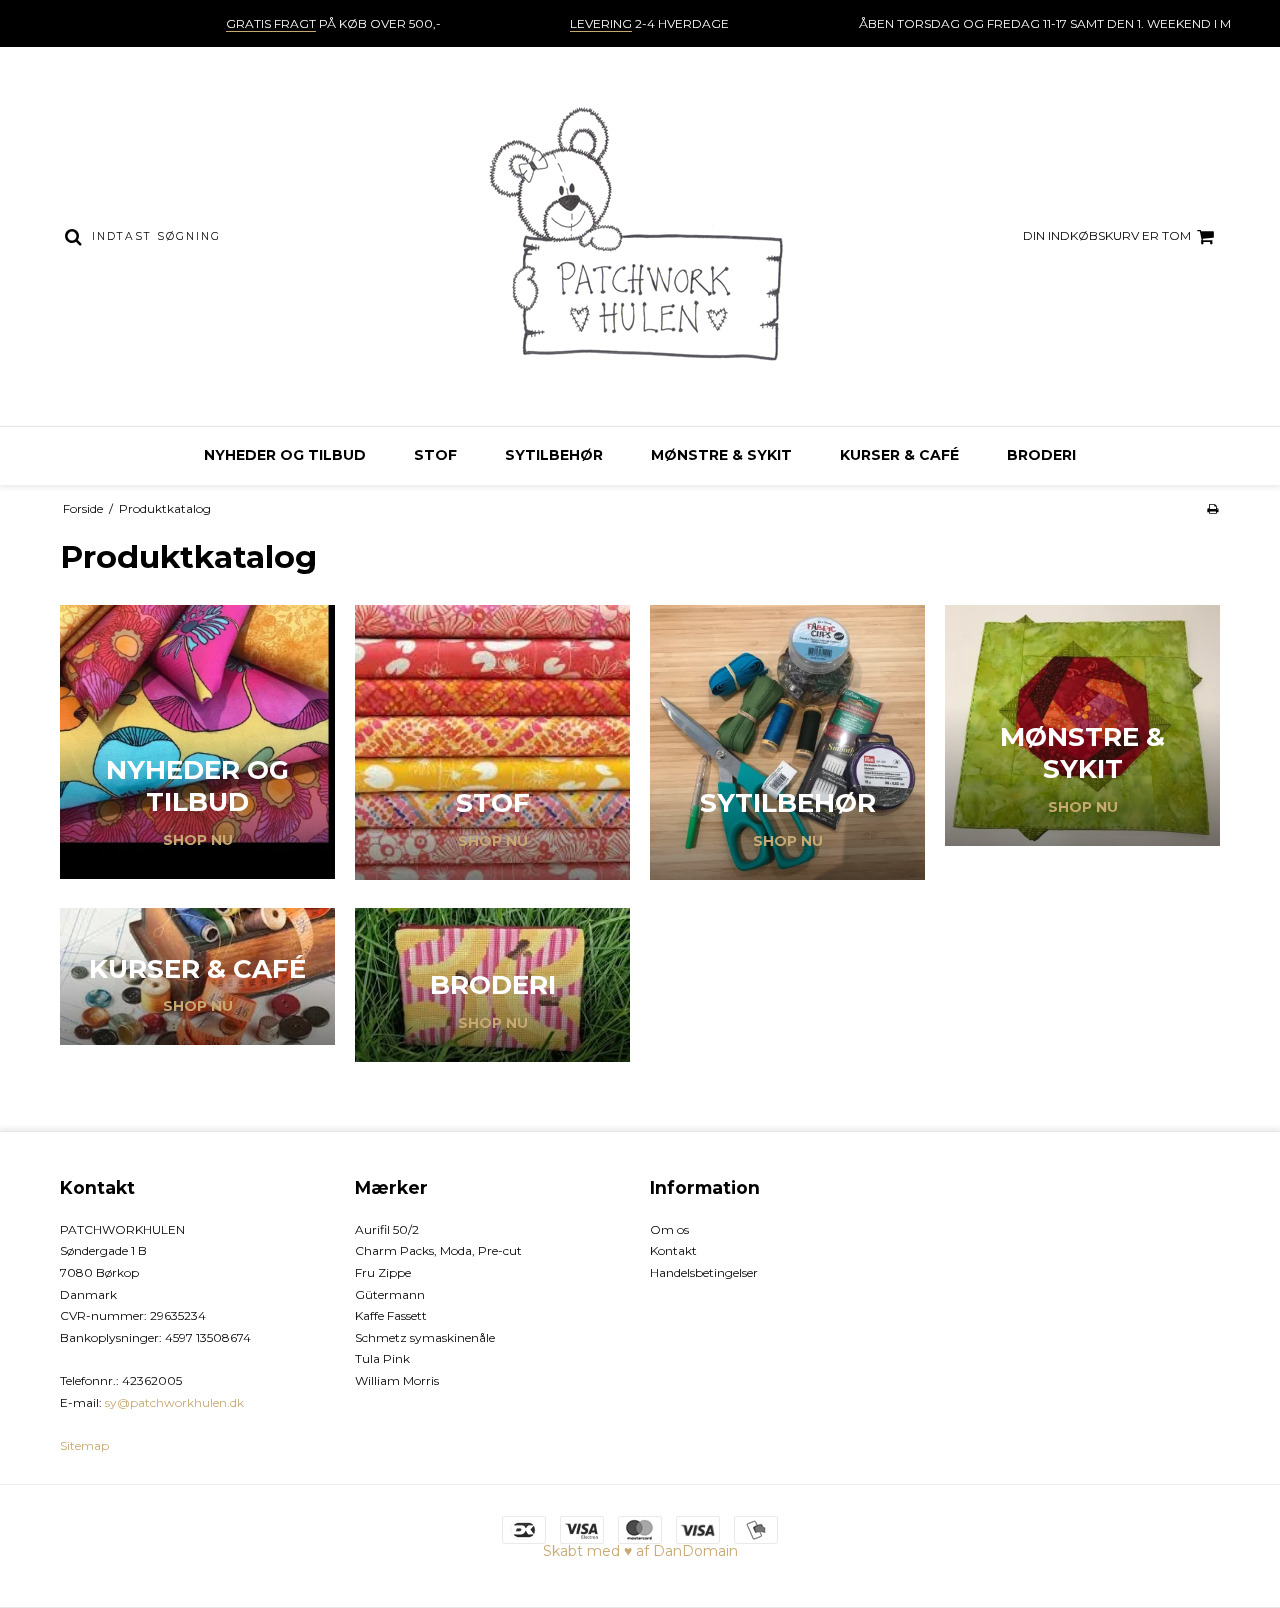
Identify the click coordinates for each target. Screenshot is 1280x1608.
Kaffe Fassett (391, 1315)
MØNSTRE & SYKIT (721, 455)
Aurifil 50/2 (387, 1229)
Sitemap (84, 1445)
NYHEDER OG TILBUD (285, 455)
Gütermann (390, 1294)
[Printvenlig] (1212, 508)
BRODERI (1041, 455)
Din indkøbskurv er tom (1107, 235)
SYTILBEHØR (554, 455)
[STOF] (492, 742)
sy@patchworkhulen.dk (174, 1402)
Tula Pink (382, 1358)
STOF (435, 455)
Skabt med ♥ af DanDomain (640, 1551)
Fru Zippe (383, 1272)
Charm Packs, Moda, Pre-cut (438, 1250)
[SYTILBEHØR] (787, 742)
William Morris (397, 1380)
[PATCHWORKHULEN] (639, 236)
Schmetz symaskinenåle (425, 1337)
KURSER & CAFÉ (899, 455)
